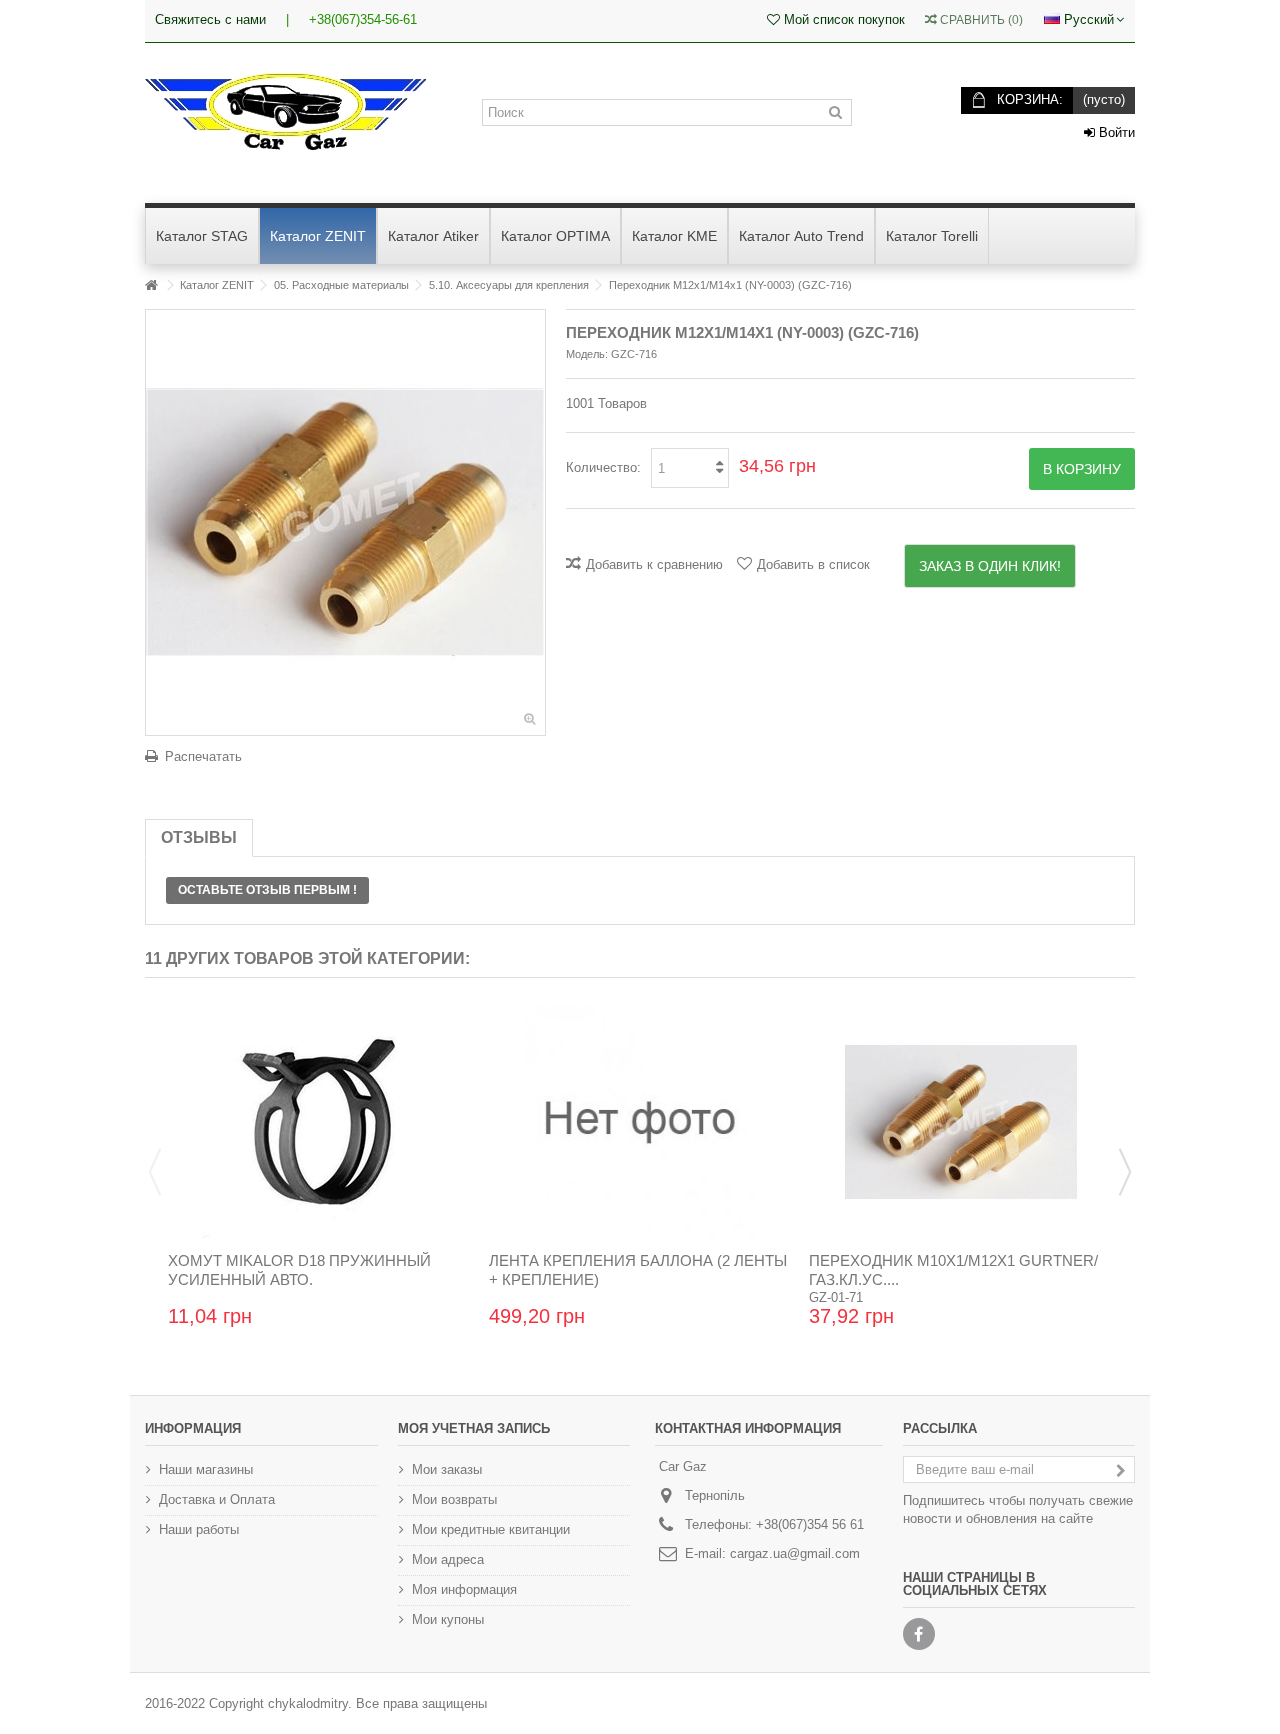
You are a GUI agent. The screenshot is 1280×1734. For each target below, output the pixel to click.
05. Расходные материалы (341, 285)
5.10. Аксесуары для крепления (509, 285)
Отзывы (199, 837)
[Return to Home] (151, 285)
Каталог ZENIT (217, 285)
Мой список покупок (842, 19)
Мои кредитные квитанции (491, 1529)
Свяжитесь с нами (210, 19)
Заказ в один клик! (990, 566)
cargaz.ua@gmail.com (795, 1553)
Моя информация (464, 1589)
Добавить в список (813, 564)
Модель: (587, 354)
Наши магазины (206, 1469)
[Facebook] (919, 1634)
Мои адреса (448, 1559)
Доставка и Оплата (217, 1499)
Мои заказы (447, 1469)
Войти (1115, 132)
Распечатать (203, 756)
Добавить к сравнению (654, 564)
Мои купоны (448, 1619)
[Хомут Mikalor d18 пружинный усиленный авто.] (319, 1122)
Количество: (603, 467)
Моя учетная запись (474, 1428)
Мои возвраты (454, 1499)
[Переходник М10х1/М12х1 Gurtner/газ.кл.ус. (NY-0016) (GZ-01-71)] (960, 1122)
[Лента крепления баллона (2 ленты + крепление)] (640, 1122)
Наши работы (199, 1529)
